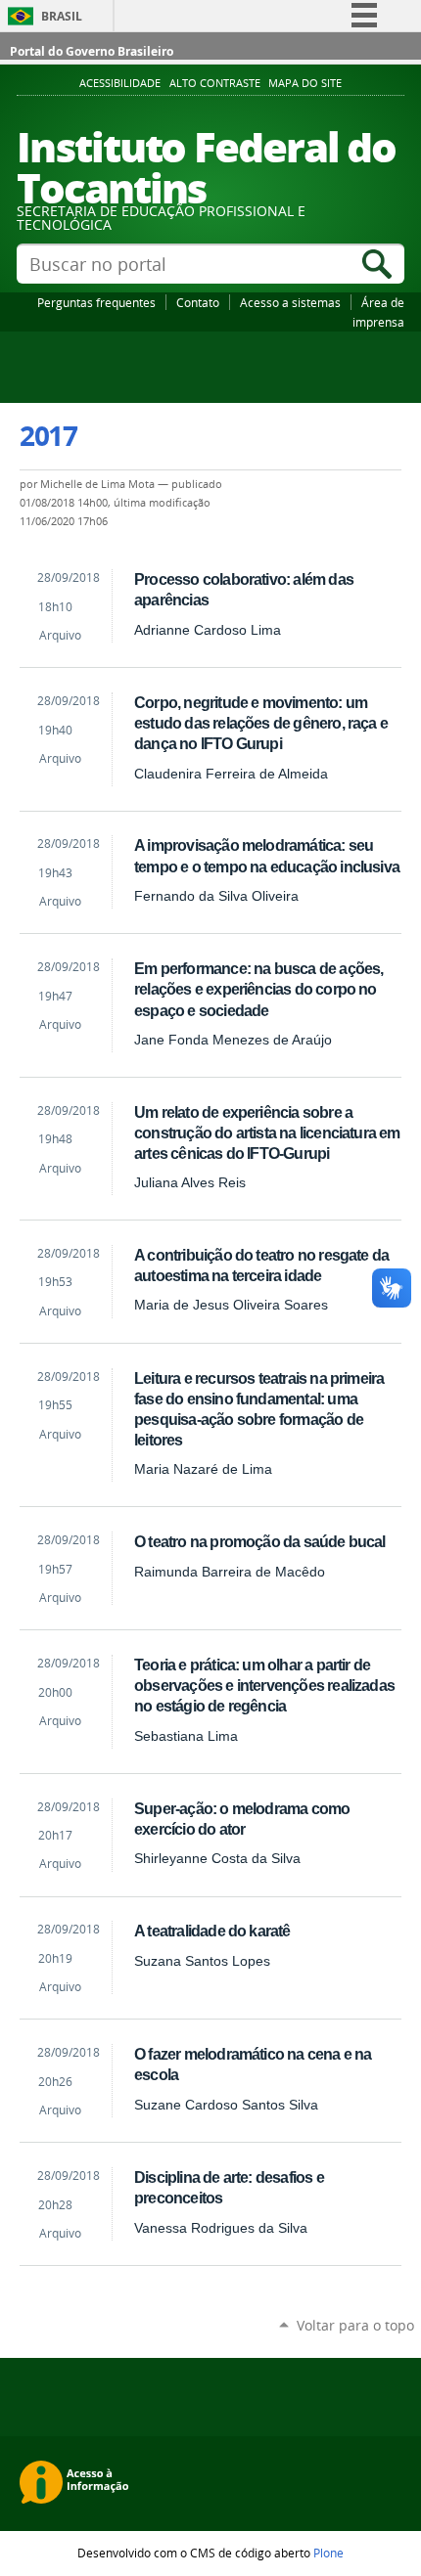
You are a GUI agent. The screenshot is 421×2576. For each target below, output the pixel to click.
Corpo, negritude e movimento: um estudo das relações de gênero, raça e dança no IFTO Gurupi (261, 723)
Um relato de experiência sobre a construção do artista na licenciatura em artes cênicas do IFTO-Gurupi (267, 1133)
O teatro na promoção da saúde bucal (260, 1541)
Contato (198, 302)
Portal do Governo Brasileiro (92, 51)
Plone (328, 2553)
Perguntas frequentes (96, 302)
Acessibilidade (120, 83)
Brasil (62, 16)
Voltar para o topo (355, 2325)
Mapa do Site (305, 83)
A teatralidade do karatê (212, 1931)
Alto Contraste (215, 83)
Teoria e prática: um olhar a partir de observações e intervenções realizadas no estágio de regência (264, 1685)
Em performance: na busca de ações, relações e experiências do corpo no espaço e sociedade (258, 989)
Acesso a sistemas (290, 302)
